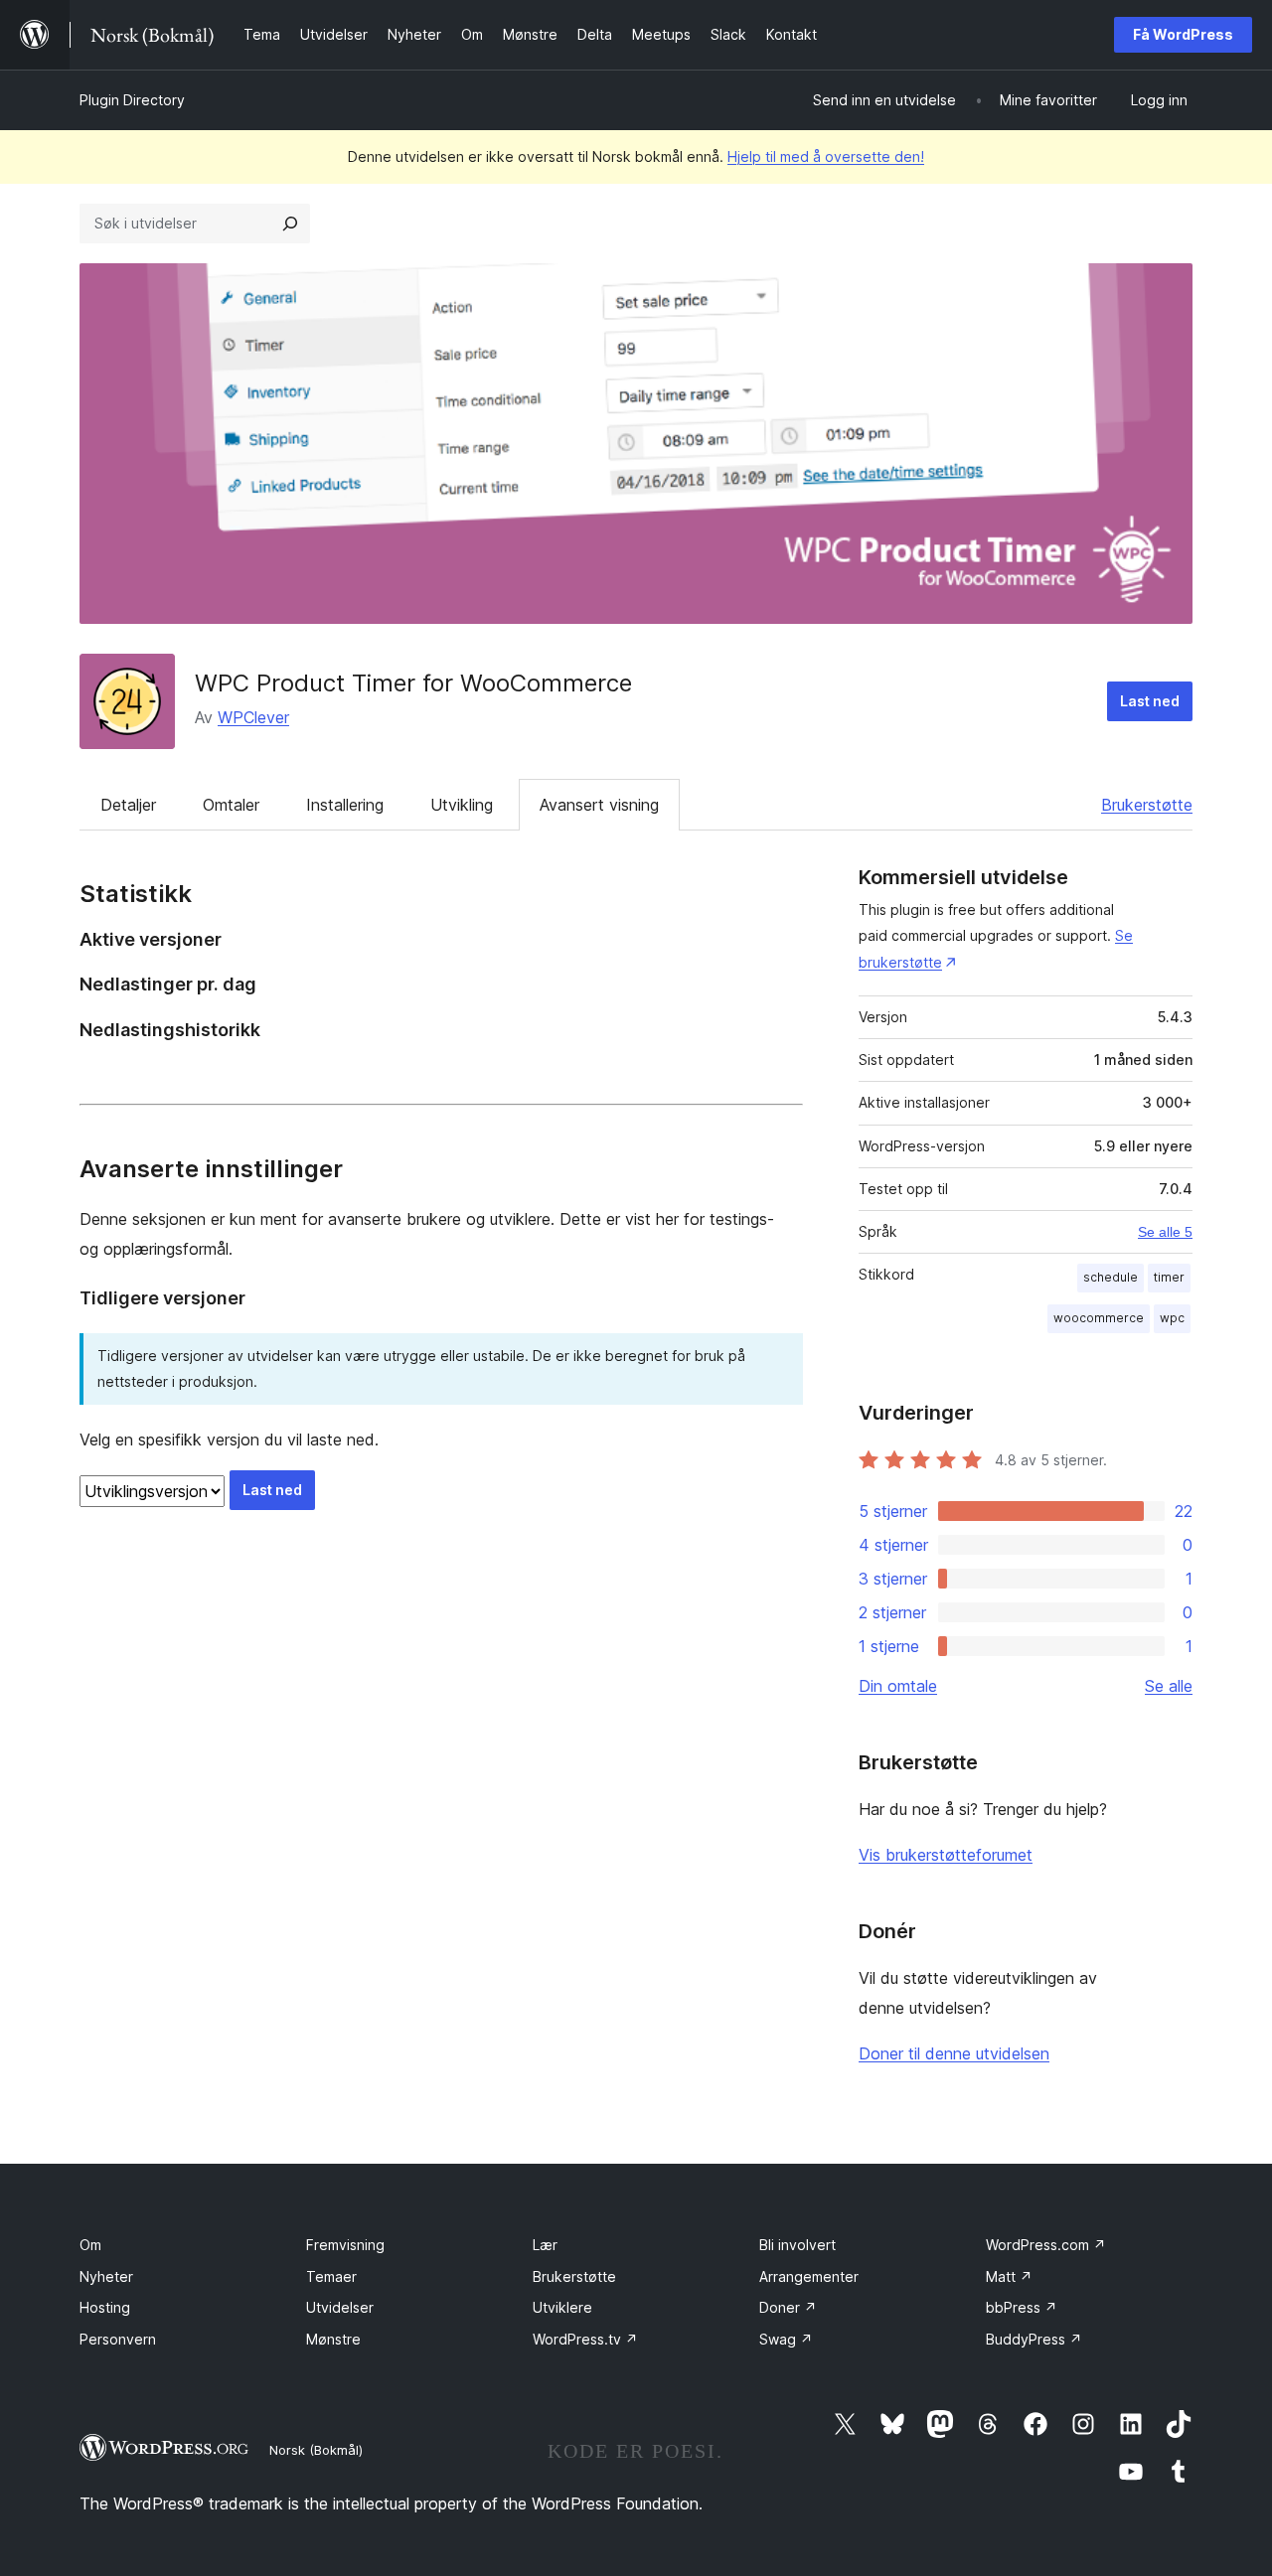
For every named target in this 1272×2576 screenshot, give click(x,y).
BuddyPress (1034, 2339)
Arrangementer (809, 2276)
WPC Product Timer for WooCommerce (413, 683)
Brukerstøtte (1147, 805)
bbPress (1022, 2307)
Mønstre (333, 2339)
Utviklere (562, 2307)
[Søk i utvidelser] (290, 224)
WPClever (253, 717)
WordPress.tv (585, 2339)
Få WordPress (1183, 34)
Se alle (1169, 1686)
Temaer (331, 2276)
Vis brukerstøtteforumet (946, 1855)
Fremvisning (345, 2245)
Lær (545, 2245)
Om (90, 2245)
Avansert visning (599, 805)
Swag (786, 2339)
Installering (345, 805)
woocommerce (1099, 1318)
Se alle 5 (1165, 1232)
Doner (788, 2307)
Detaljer (128, 805)
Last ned (1150, 701)
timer (1169, 1277)
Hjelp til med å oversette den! (826, 156)
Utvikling (462, 805)
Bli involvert (797, 2245)
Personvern (118, 2339)
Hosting (105, 2307)
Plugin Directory (132, 100)
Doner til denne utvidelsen (954, 2053)
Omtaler (231, 805)
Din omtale (898, 1686)
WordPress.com (1046, 2245)
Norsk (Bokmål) (316, 2450)
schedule (1111, 1277)
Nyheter (106, 2276)
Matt (1009, 2276)
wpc (1172, 1318)
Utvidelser (340, 2307)
